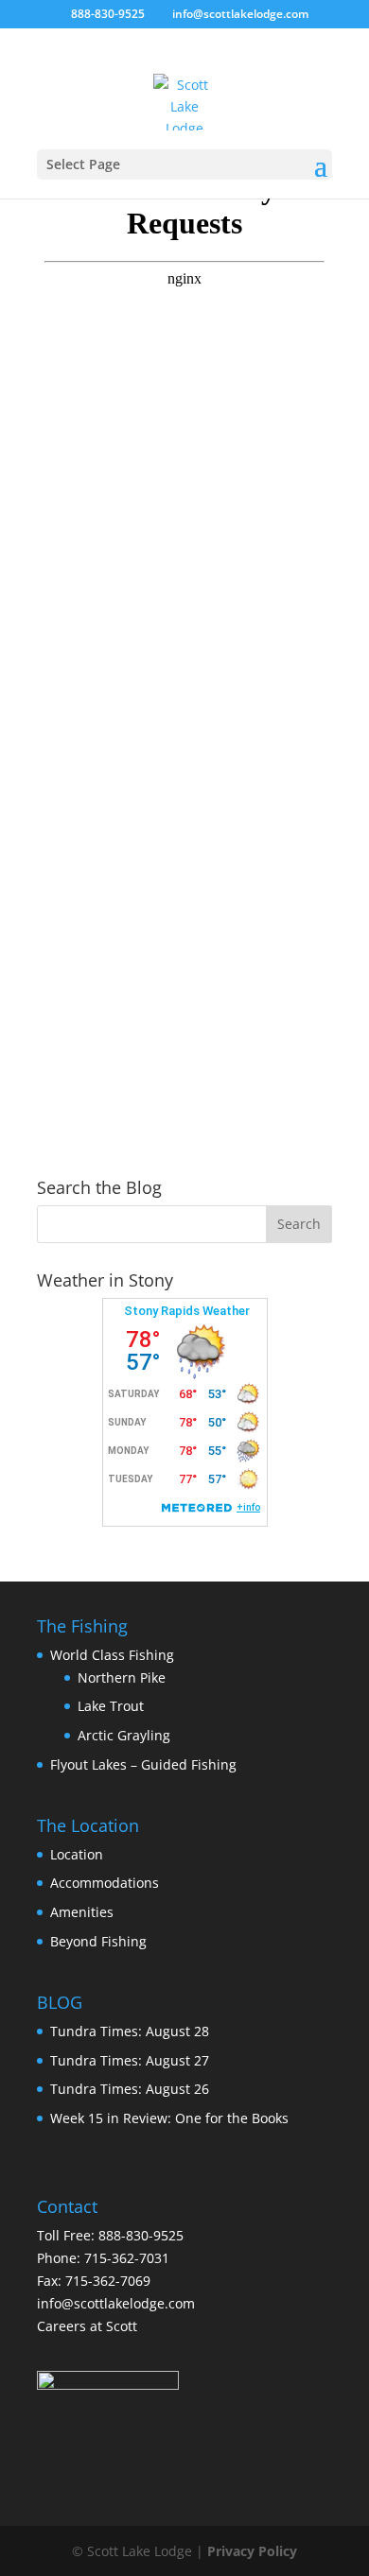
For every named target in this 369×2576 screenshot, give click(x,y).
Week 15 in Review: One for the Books (169, 2118)
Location (77, 1854)
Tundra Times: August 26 (130, 2089)
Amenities (82, 1912)
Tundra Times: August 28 (130, 2031)
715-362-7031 (127, 2258)
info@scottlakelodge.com (116, 2303)
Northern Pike (122, 1677)
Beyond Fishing (98, 1941)
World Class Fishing (112, 1655)
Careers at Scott (87, 2326)
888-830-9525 (108, 14)
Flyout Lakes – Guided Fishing (143, 1764)
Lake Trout (111, 1706)
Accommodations (105, 1883)
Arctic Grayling (124, 1735)
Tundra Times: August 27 (130, 2060)
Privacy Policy (252, 2551)
